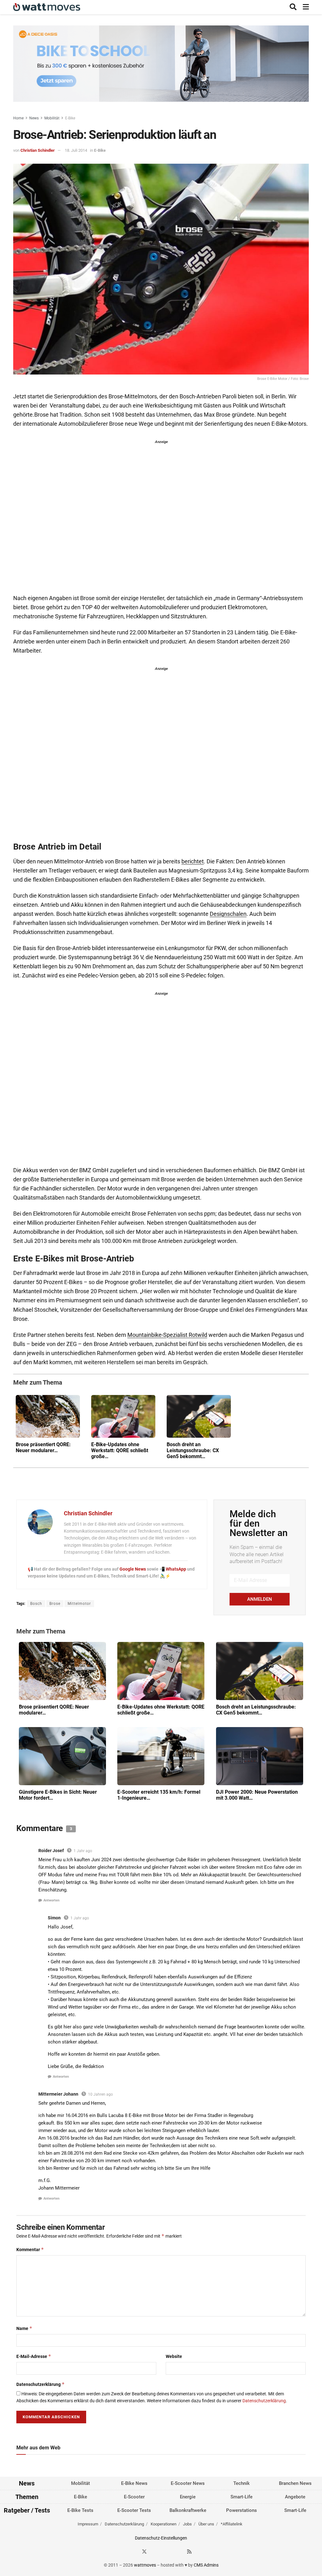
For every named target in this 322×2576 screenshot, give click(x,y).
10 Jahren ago (100, 2094)
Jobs (187, 2524)
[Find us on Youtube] (178, 2552)
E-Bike (70, 118)
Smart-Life (241, 2497)
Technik (241, 2483)
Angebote (295, 2497)
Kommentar (30, 2249)
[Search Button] (293, 7)
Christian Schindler (38, 150)
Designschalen (228, 914)
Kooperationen (164, 2524)
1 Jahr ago (83, 1851)
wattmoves (145, 2565)
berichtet (193, 861)
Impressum (88, 2524)
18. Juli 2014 (76, 150)
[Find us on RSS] (189, 2552)
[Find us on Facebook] (133, 2552)
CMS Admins (206, 2565)
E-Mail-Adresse (34, 2356)
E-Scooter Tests (134, 2510)
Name (24, 2328)
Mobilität (52, 118)
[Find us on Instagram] (156, 2552)
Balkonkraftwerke (188, 2510)
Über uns (206, 2524)
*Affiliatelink (232, 2524)
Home (18, 118)
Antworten (51, 1900)
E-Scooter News (188, 2483)
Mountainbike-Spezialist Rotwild (167, 1335)
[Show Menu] (306, 7)
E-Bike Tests (80, 2510)
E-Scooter (134, 2497)
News (34, 118)
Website (174, 2356)
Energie (188, 2497)
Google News (133, 1569)
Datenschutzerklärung (41, 2384)
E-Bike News (134, 2483)
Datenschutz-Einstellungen (161, 2538)
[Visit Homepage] (47, 7)
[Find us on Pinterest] (167, 2552)
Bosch (36, 1604)
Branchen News (295, 2483)
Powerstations (241, 2510)
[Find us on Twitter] (144, 2552)
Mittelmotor (79, 1604)
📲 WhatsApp (173, 1569)
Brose (55, 1604)
